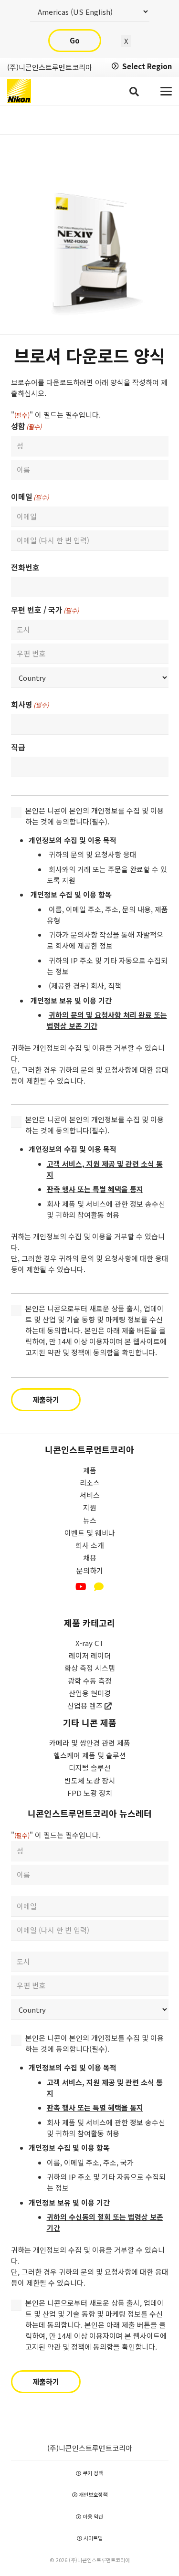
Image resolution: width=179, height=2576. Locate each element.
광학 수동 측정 (90, 1681)
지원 (90, 1507)
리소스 (90, 1483)
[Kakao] (99, 1587)
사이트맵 (92, 2538)
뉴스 (90, 1520)
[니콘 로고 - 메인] (19, 91)
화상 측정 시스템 (90, 1668)
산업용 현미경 (90, 1693)
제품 (90, 1470)
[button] (134, 91)
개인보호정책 (92, 2494)
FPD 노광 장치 (90, 1793)
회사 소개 (90, 1545)
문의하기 (90, 1570)
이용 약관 (92, 2516)
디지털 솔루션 (90, 1768)
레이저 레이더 (90, 1655)
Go (75, 40)
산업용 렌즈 (86, 1705)
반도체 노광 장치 (90, 1780)
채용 (90, 1557)
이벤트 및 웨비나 (90, 1533)
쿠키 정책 (92, 2473)
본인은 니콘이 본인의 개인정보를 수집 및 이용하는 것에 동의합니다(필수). (95, 816)
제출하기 (46, 1399)
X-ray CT (89, 1643)
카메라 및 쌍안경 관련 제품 (90, 1743)
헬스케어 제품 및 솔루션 (90, 1755)
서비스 (90, 1495)
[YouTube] (81, 1587)
